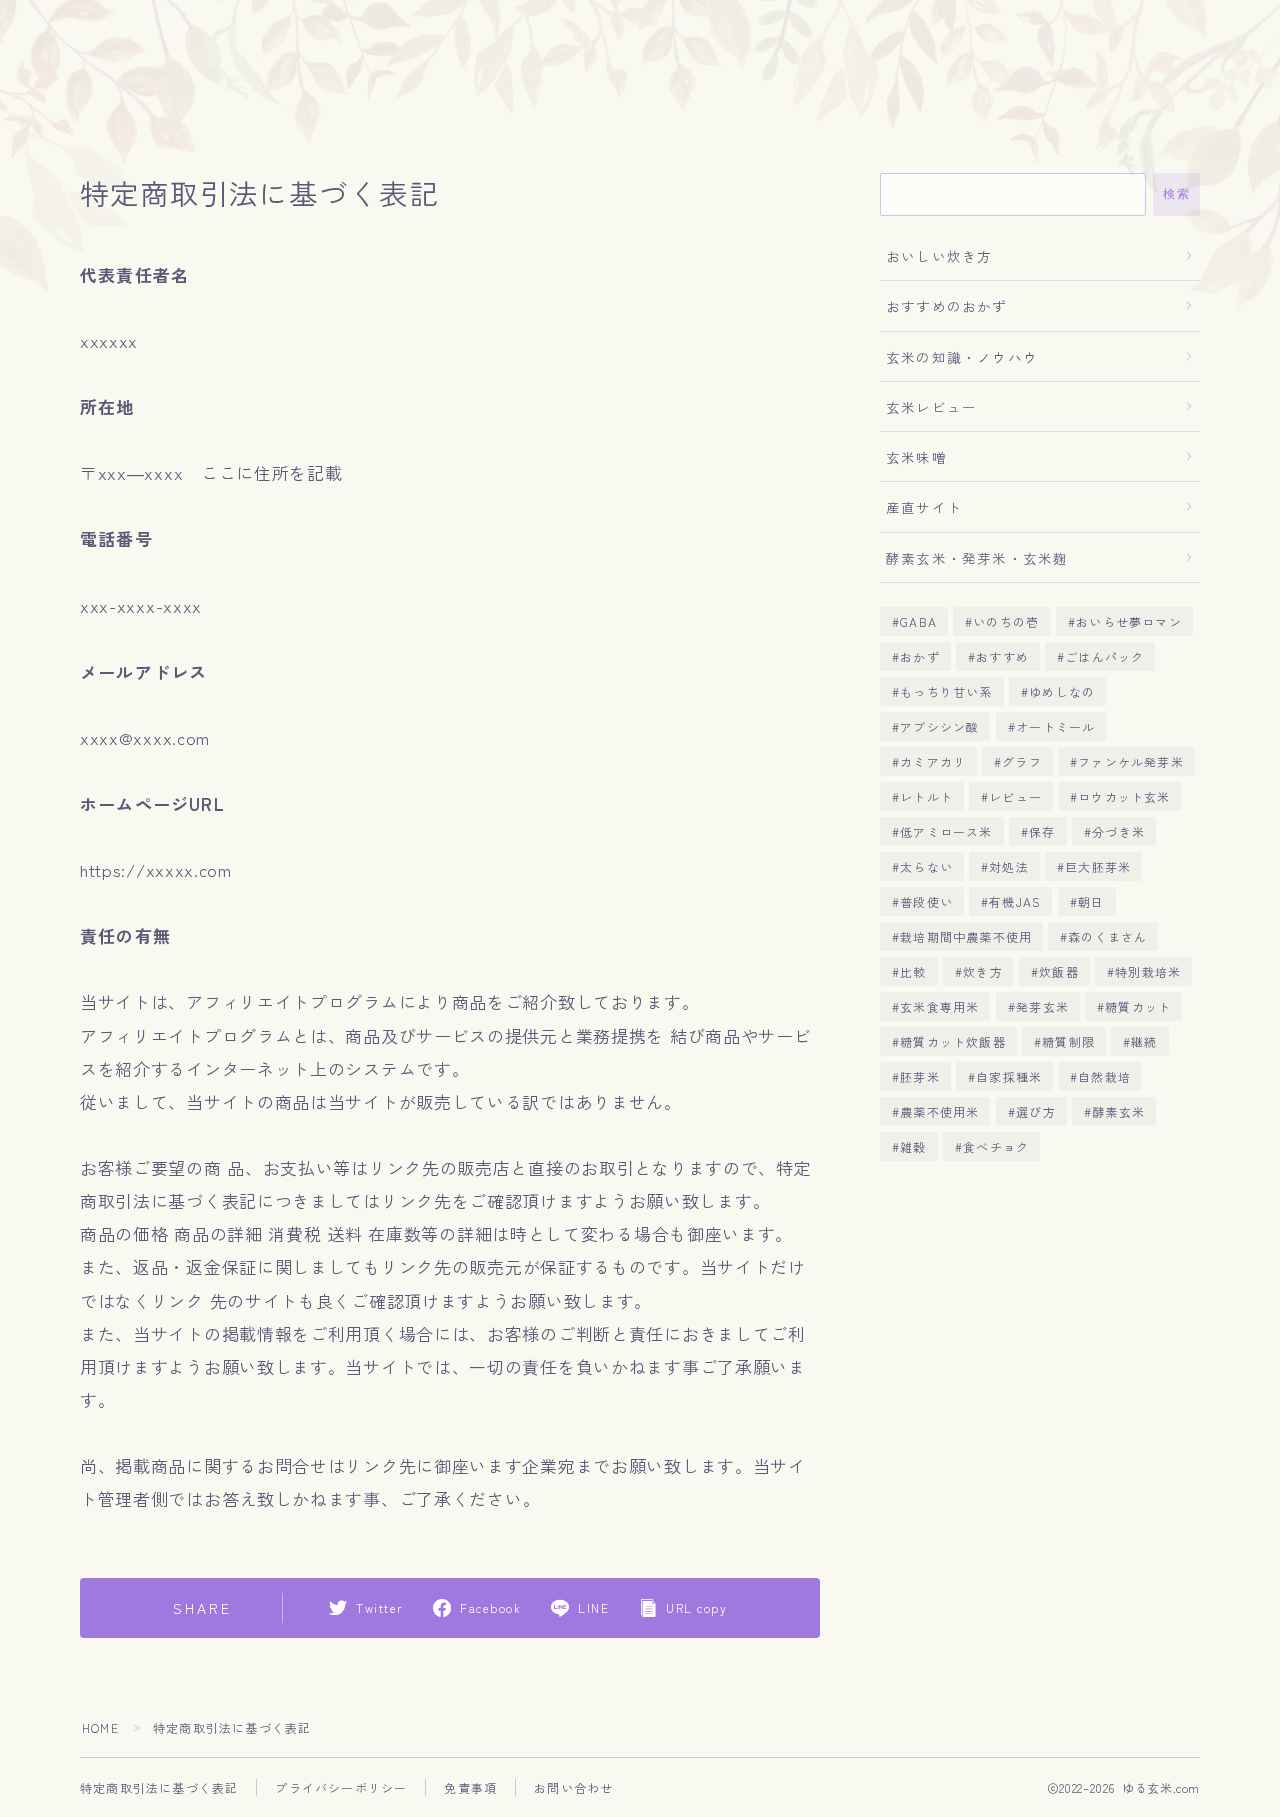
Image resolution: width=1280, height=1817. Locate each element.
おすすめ (1002, 656)
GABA (918, 621)
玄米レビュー (931, 407)
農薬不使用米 (939, 1111)
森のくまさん (1108, 936)
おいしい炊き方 (939, 256)
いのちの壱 (1006, 621)
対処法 (1009, 866)
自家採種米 (1009, 1076)
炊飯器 (1059, 971)
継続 (1144, 1041)
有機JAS (1015, 901)
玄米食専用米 (939, 1006)
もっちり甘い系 (946, 691)
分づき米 (1118, 831)
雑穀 (913, 1146)
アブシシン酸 (939, 726)
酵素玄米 (1118, 1111)
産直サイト (924, 507)
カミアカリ (933, 761)
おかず (920, 656)
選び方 (1036, 1111)
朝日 (1091, 901)
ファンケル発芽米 (1132, 761)
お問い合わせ (573, 1787)
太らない (926, 866)
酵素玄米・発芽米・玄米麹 (977, 558)
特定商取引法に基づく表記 (159, 1787)
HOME (100, 1727)
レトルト (926, 796)
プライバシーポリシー (341, 1787)
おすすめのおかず (947, 306)
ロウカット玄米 (1125, 796)
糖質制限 (1068, 1041)
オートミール (1055, 726)
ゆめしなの (1062, 691)
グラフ (1023, 761)
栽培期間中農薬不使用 (966, 936)
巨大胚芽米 (1098, 866)
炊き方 (983, 971)
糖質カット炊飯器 (953, 1041)
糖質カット (1138, 1006)
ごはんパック (1104, 656)
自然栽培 (1105, 1076)
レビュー (1015, 796)
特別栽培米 (1148, 971)
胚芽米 (920, 1076)
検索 (1176, 194)
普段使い (926, 901)
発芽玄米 (1042, 1006)
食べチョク (996, 1146)
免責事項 (470, 1787)
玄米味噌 (916, 457)
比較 (913, 971)
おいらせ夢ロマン (1129, 621)
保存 (1042, 831)
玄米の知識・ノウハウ (962, 357)
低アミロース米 (946, 831)
